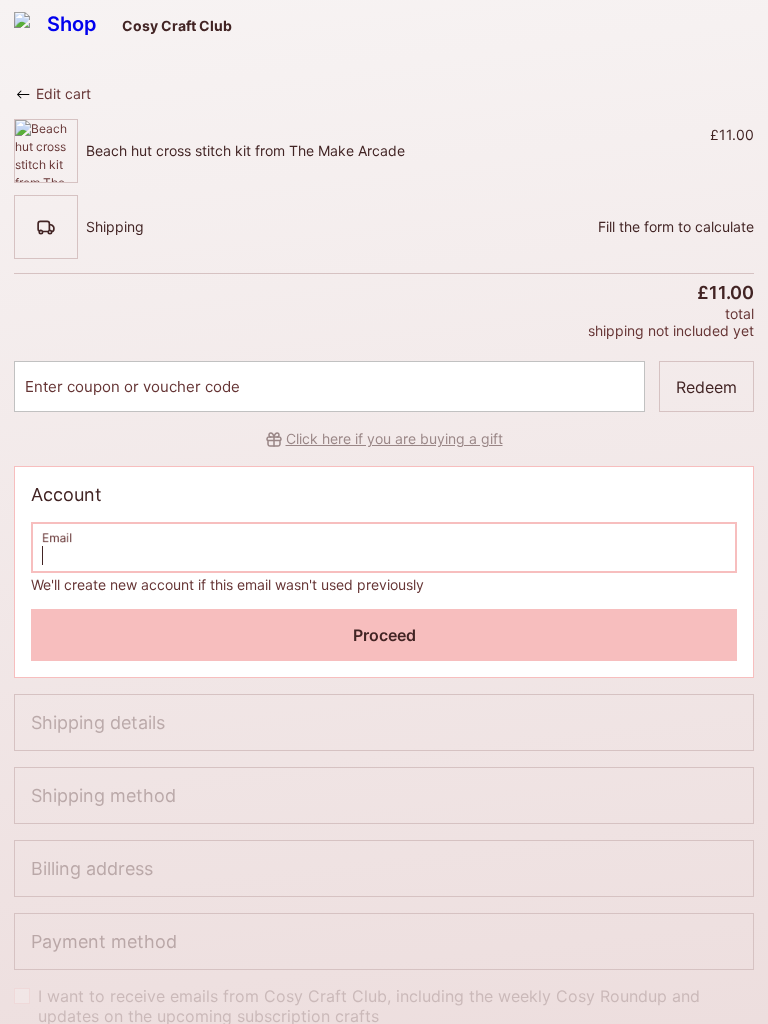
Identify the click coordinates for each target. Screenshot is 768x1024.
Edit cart (63, 93)
